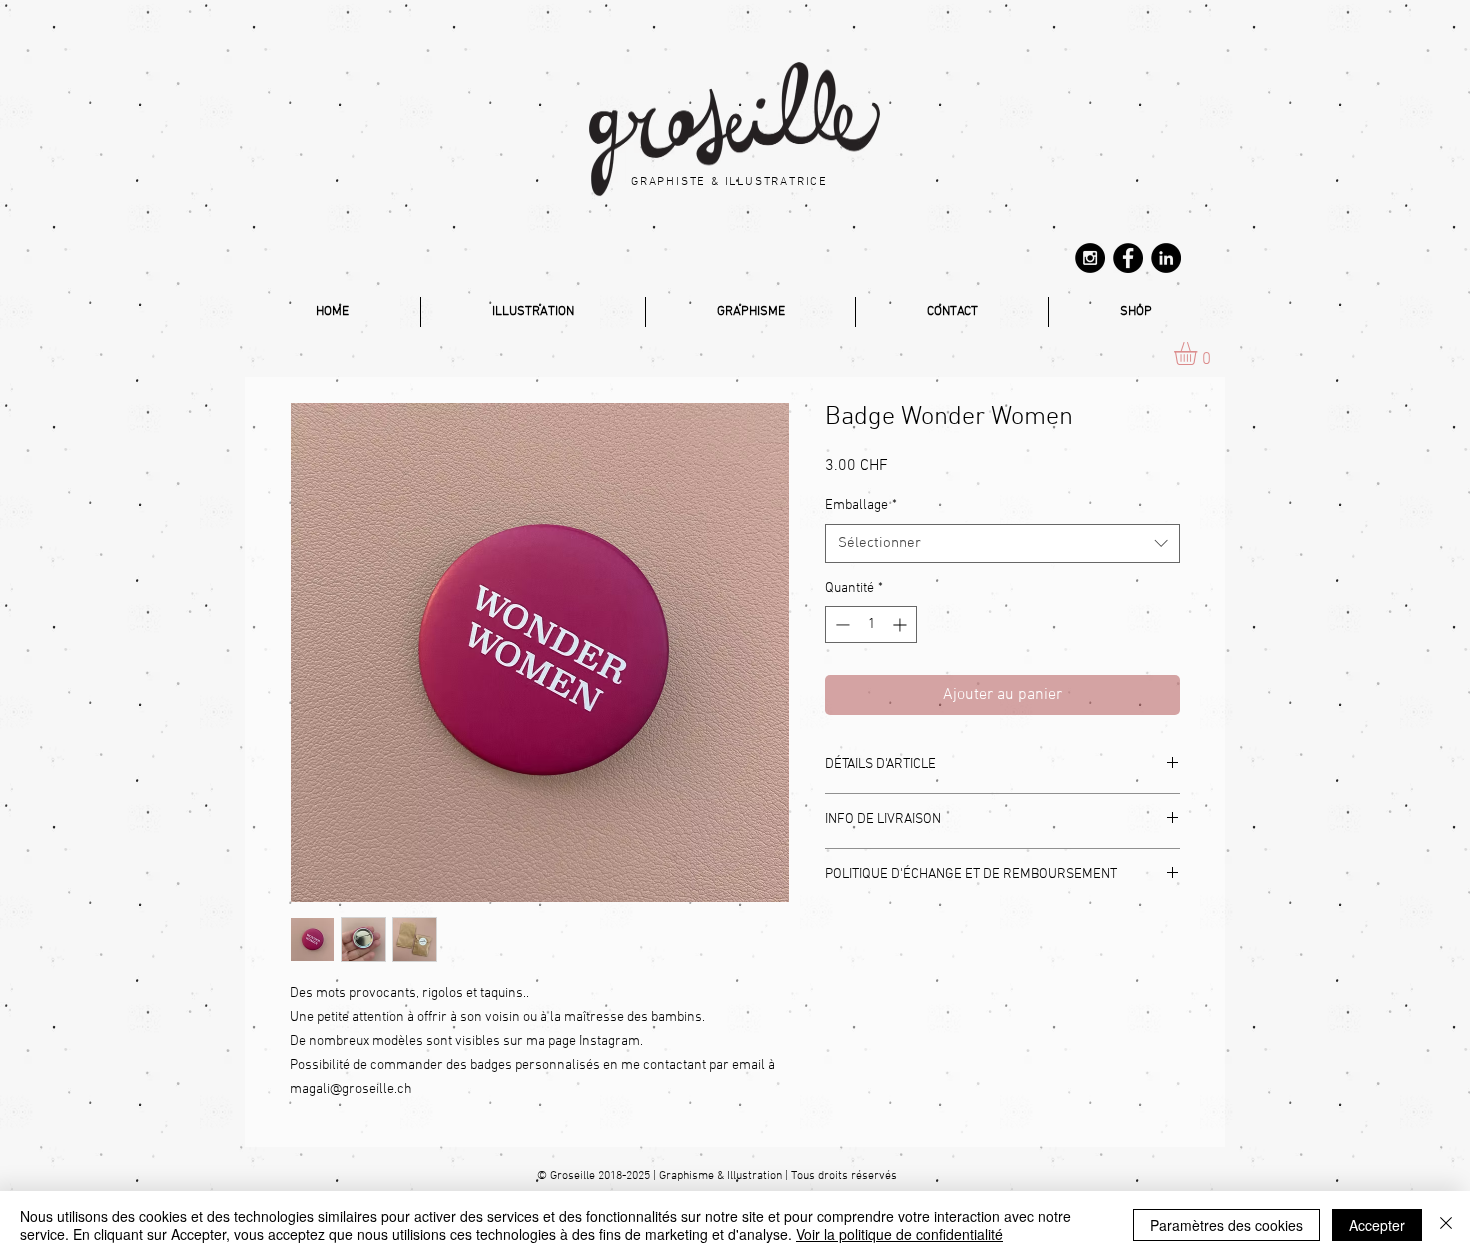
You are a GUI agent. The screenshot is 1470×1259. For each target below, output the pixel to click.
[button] (1199, 353)
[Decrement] (840, 624)
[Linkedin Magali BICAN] (1166, 258)
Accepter (1377, 1225)
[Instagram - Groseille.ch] (1090, 258)
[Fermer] (1446, 1225)
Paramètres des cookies (1226, 1225)
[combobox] (1002, 543)
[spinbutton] (871, 624)
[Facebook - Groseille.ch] (1128, 258)
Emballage (861, 505)
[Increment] (901, 624)
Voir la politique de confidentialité (899, 1234)
